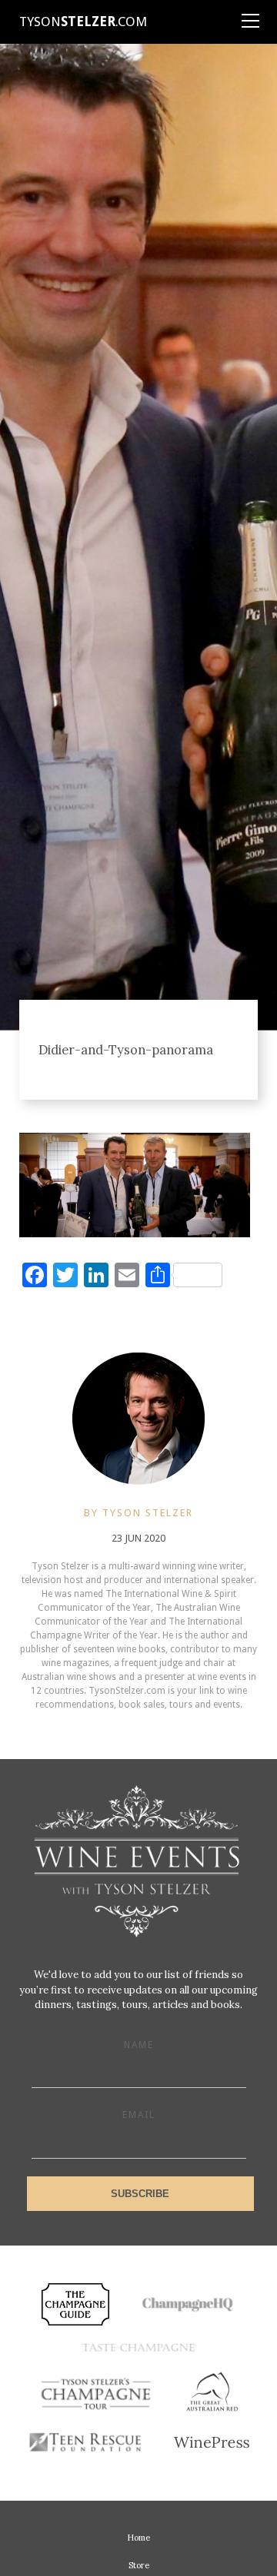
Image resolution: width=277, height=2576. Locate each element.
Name (139, 2045)
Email (139, 2115)
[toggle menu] (250, 15)
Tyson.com (83, 22)
